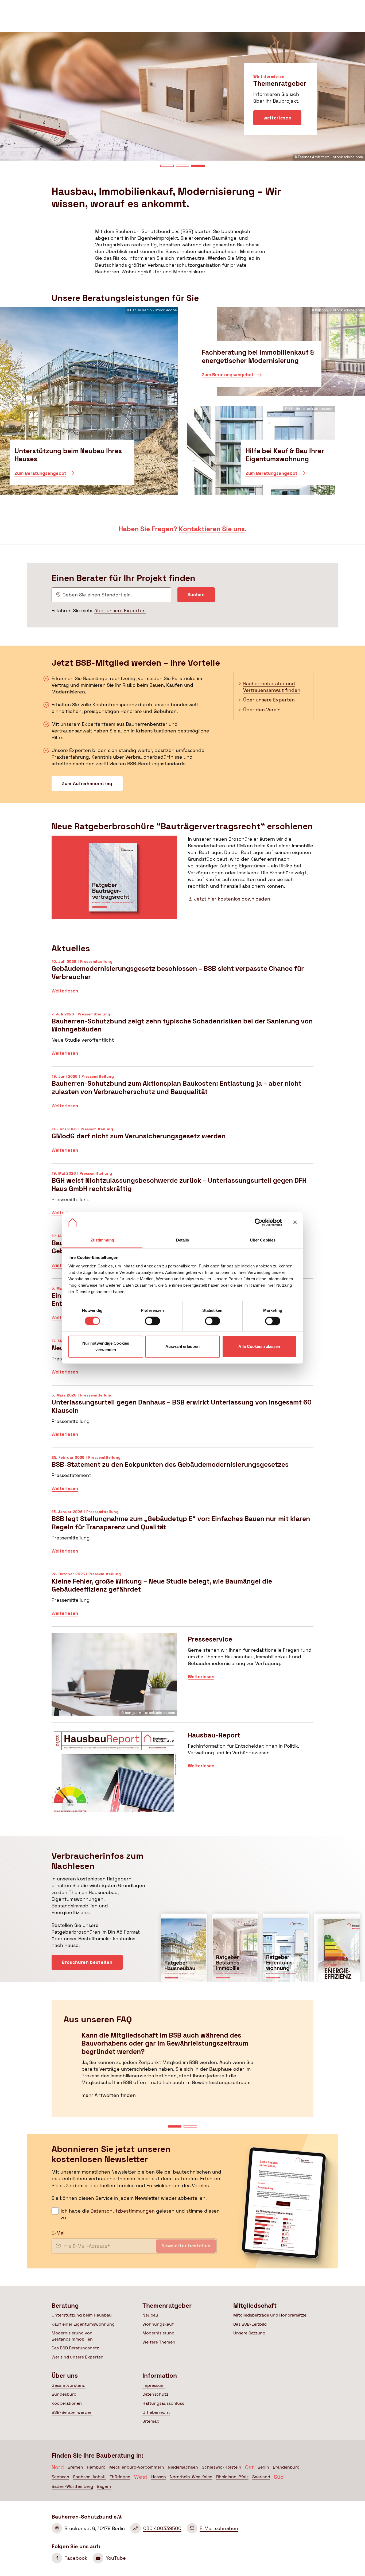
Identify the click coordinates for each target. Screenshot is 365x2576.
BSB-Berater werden (72, 2412)
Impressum (154, 2385)
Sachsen (60, 2477)
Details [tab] (183, 1240)
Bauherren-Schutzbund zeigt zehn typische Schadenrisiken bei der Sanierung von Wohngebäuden (183, 1038)
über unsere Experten (120, 610)
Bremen (75, 2467)
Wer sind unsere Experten (77, 2357)
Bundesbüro (64, 2394)
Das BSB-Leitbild (250, 2324)
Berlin (263, 2467)
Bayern (104, 2486)
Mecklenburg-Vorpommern (137, 2467)
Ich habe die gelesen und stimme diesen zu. (140, 2214)
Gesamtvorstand (69, 2385)
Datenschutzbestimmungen (123, 2211)
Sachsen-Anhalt (89, 2477)
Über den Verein (262, 710)
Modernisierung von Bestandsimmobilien (72, 2336)
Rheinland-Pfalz (232, 2477)
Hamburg (96, 2467)
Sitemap (151, 2421)
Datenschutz (155, 2394)
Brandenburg (286, 2467)
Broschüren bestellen (87, 1962)
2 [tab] (183, 166)
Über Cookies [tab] (263, 1240)
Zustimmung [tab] (102, 1240)
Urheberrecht (156, 2412)
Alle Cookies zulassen (259, 1346)
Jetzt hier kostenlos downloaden (232, 899)
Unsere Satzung (249, 2333)
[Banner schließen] (295, 1223)
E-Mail (59, 2233)
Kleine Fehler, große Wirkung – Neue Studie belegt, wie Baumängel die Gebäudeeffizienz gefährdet (183, 1598)
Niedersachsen (183, 2467)
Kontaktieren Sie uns (212, 529)
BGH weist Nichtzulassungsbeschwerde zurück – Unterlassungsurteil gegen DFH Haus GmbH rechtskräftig (183, 1198)
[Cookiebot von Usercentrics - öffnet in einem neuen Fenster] (259, 1223)
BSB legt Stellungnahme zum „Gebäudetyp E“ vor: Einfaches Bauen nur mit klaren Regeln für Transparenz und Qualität (183, 1536)
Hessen (159, 2477)
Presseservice (183, 1678)
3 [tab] (198, 166)
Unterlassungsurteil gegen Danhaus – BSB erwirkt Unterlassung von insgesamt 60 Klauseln (183, 1419)
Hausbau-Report (183, 1774)
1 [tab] (167, 166)
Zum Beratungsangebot (40, 475)
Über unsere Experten (269, 700)
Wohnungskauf (158, 2324)
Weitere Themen (159, 2342)
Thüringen (120, 2477)
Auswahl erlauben (183, 1346)
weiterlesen (277, 131)
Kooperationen (67, 2403)
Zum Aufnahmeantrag (87, 783)
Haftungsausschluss (163, 2403)
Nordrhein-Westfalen (191, 2477)
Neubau (150, 2315)
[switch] (152, 1321)
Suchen (196, 595)
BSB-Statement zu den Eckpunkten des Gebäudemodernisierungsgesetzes (183, 1478)
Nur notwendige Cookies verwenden (106, 1346)
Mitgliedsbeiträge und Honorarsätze (270, 2315)
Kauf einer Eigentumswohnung (83, 2324)
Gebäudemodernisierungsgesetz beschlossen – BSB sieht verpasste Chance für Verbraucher (183, 981)
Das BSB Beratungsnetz (75, 2348)
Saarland (261, 2477)
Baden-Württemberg (72, 2486)
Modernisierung (158, 2333)
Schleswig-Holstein (222, 2467)
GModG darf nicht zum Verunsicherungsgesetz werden (183, 1144)
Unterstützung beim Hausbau (82, 2315)
